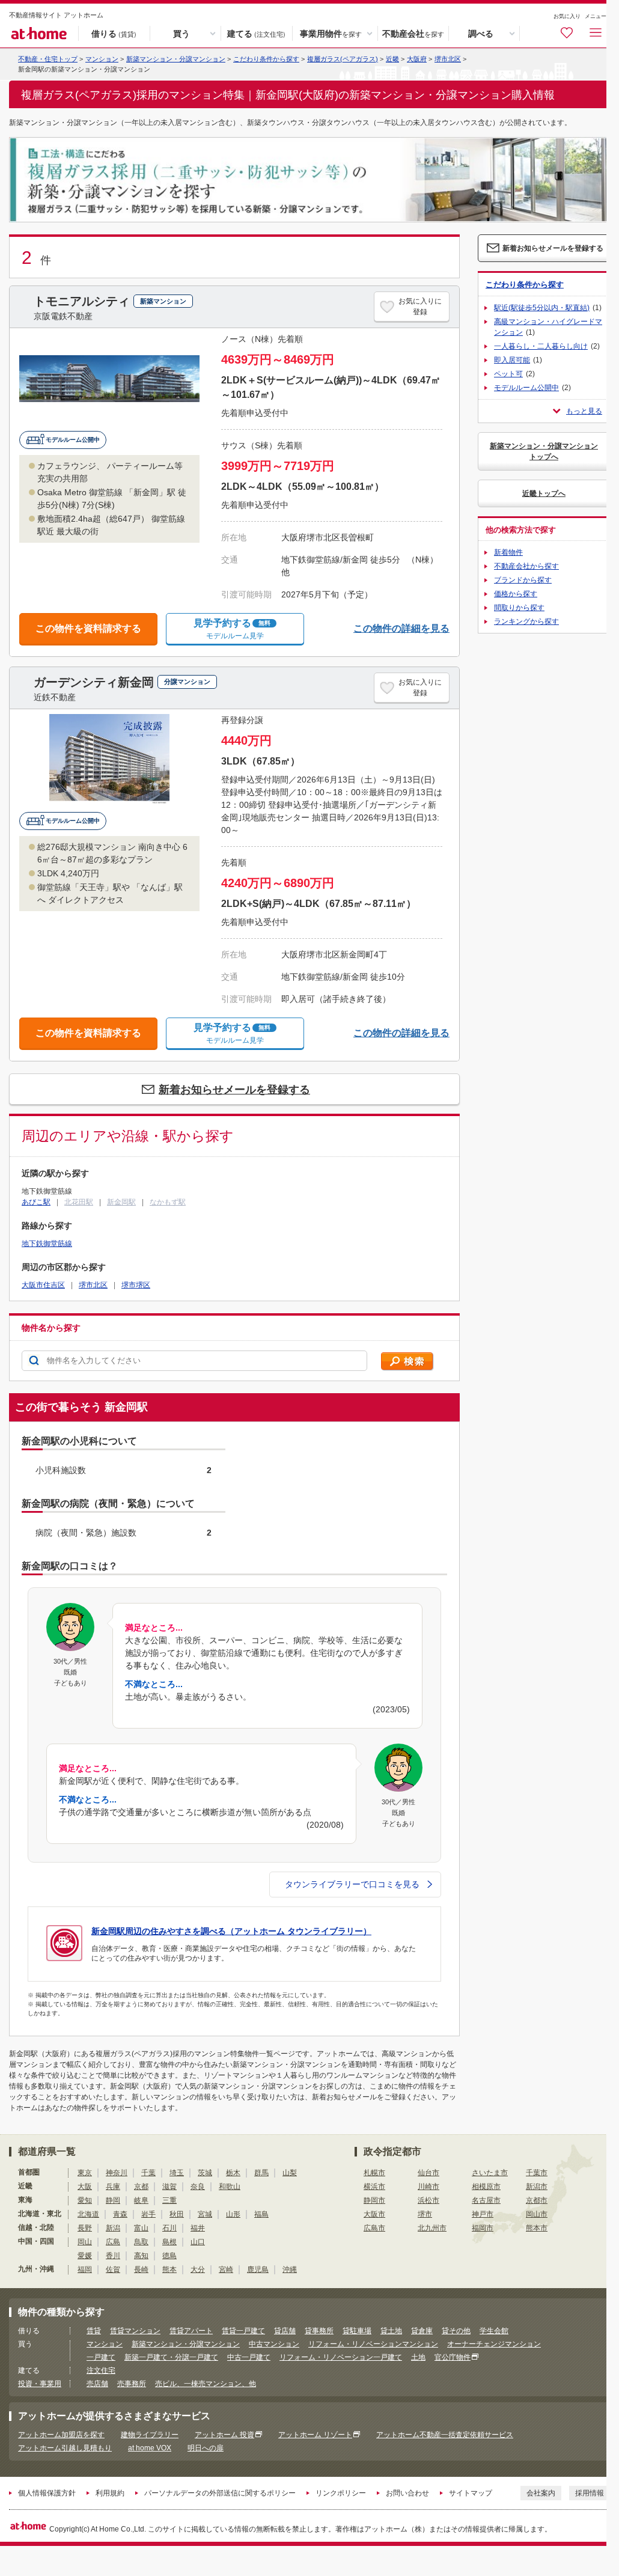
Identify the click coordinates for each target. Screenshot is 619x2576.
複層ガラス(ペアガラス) (343, 59)
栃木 (233, 2173)
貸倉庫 (422, 2331)
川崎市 (428, 2187)
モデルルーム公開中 (526, 388)
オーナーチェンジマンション (494, 2344)
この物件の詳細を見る (401, 628)
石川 (169, 2228)
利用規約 (110, 2493)
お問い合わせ (407, 2493)
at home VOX (150, 2448)
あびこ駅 (36, 1202)
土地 (418, 2357)
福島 (261, 2214)
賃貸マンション (135, 2331)
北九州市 (432, 2228)
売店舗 (97, 2384)
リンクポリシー (341, 2493)
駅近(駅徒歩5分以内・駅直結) (542, 308)
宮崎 (226, 2269)
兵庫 (113, 2187)
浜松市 (428, 2200)
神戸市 (483, 2214)
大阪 (85, 2187)
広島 (113, 2242)
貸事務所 (319, 2331)
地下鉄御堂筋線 (47, 1244)
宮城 (205, 2214)
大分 (198, 2269)
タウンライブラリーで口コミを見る (352, 1884)
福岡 (85, 2269)
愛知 (85, 2200)
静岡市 (374, 2200)
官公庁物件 (453, 2357)
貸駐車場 (357, 2331)
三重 (169, 2200)
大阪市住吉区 (43, 1285)
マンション (105, 2344)
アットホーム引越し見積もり (65, 2448)
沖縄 (290, 2269)
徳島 (169, 2256)
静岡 (113, 2200)
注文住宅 (101, 2370)
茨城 (205, 2173)
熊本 (169, 2269)
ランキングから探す (526, 621)
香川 (113, 2256)
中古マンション (274, 2344)
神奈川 (117, 2173)
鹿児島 (258, 2269)
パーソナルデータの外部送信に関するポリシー (220, 2493)
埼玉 (177, 2173)
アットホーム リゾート (315, 2435)
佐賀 (113, 2269)
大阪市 (374, 2214)
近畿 (392, 59)
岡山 (85, 2242)
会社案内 (541, 2493)
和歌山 (230, 2187)
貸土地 (391, 2331)
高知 (141, 2256)
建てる (256, 33)
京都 (141, 2187)
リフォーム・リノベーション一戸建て (341, 2357)
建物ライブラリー (150, 2435)
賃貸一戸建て (243, 2331)
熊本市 (537, 2228)
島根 (169, 2242)
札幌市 (374, 2173)
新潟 (113, 2228)
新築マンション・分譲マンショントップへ (544, 451)
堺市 (425, 2214)
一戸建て (101, 2357)
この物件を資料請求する (88, 628)
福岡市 (483, 2228)
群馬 (261, 2173)
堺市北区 (448, 59)
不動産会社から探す (526, 566)
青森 (120, 2214)
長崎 (141, 2269)
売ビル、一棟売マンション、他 (206, 2384)
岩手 (148, 2214)
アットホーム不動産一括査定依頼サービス (445, 2435)
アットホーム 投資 (224, 2435)
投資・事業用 (40, 2384)
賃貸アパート (191, 2331)
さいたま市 (490, 2173)
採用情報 (590, 2493)
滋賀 (169, 2187)
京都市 (537, 2200)
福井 (198, 2228)
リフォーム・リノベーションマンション (373, 2344)
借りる (114, 33)
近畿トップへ (544, 493)
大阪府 (417, 59)
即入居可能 (512, 360)
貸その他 (456, 2331)
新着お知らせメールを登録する (234, 1090)
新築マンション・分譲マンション (176, 59)
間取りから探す (519, 608)
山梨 (290, 2173)
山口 (198, 2242)
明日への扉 (206, 2448)
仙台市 (428, 2173)
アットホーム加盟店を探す (61, 2435)
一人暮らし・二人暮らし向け (541, 346)
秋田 (177, 2214)
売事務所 (132, 2384)
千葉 (148, 2173)
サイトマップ (471, 2493)
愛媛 (85, 2256)
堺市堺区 (136, 1285)
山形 (233, 2214)
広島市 (374, 2228)
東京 (85, 2173)
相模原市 (486, 2187)
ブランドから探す (523, 580)
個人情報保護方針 (47, 2493)
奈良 (198, 2187)
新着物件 (508, 552)
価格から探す (516, 594)
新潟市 (537, 2187)
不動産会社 (413, 33)
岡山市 (537, 2214)
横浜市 (374, 2187)
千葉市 (537, 2173)
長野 (85, 2228)
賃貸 (94, 2331)
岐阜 (141, 2200)
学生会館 (494, 2331)
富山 (141, 2228)
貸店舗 (285, 2331)
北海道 (88, 2214)
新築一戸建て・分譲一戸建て (171, 2357)
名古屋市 (486, 2200)
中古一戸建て (249, 2357)
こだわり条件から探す (266, 59)
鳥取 (141, 2242)
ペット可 (508, 374)
